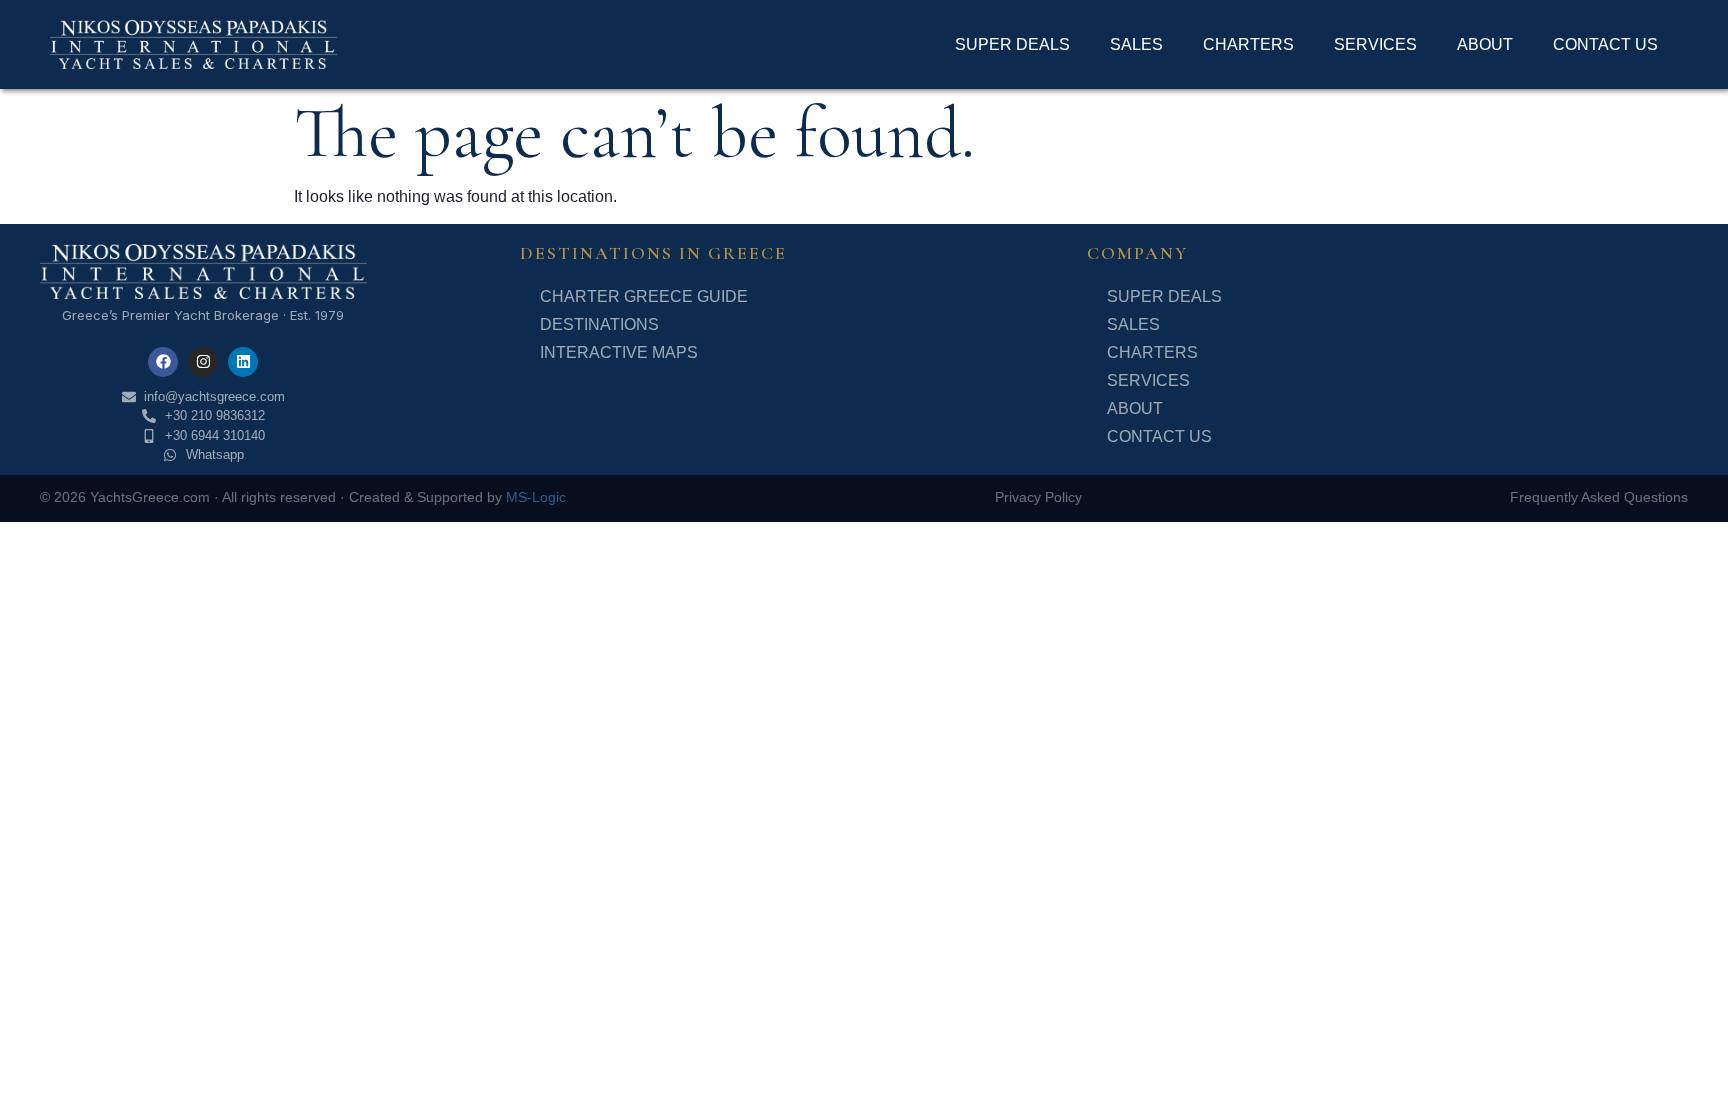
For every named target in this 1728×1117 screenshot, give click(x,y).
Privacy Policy (1038, 497)
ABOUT (1485, 44)
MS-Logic (536, 497)
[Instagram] (203, 362)
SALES (1136, 44)
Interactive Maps (619, 352)
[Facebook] (163, 362)
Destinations (599, 324)
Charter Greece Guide (644, 296)
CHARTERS (1248, 44)
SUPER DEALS (1012, 44)
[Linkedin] (243, 362)
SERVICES (1375, 44)
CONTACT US (1605, 44)
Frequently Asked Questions (1599, 497)
